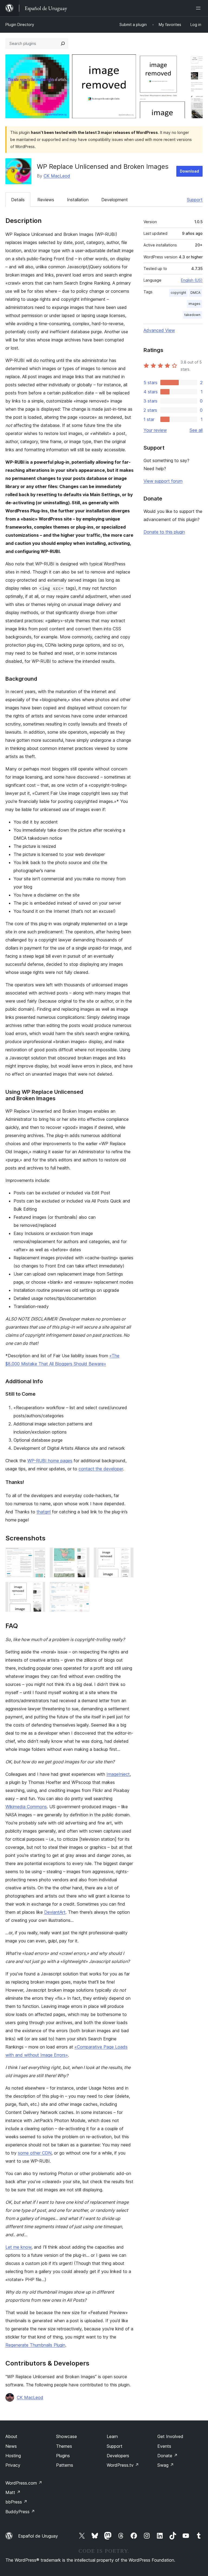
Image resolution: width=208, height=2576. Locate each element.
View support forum (163, 481)
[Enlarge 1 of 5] (38, 1555)
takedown (192, 315)
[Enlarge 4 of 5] (38, 1589)
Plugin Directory (20, 24)
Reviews (46, 200)
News (11, 2446)
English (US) (192, 280)
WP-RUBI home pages (50, 1461)
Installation (78, 200)
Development (115, 200)
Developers (118, 2456)
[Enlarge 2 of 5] (82, 1555)
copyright (178, 293)
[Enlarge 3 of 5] (126, 1555)
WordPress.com (24, 2483)
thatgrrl (44, 1512)
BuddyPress (20, 2512)
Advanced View (159, 330)
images (194, 304)
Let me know (18, 2247)
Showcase (66, 2436)
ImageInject (118, 1774)
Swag (166, 2465)
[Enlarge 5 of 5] (82, 1589)
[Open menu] (199, 8)
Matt (13, 2492)
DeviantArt (55, 1912)
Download (189, 171)
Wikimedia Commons (26, 1807)
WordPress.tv (123, 2465)
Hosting (13, 2456)
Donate (168, 2456)
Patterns (65, 2465)
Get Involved (170, 2436)
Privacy (13, 2465)
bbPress (16, 2502)
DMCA (195, 293)
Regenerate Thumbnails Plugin (35, 2345)
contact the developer (101, 1469)
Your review (155, 430)
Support (195, 200)
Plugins (63, 2456)
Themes (64, 2446)
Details (18, 200)
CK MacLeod (57, 176)
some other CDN (35, 2153)
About (11, 2436)
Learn (112, 2436)
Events (164, 2446)
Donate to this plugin (164, 532)
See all (196, 430)
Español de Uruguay (38, 2536)
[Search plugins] (63, 44)
